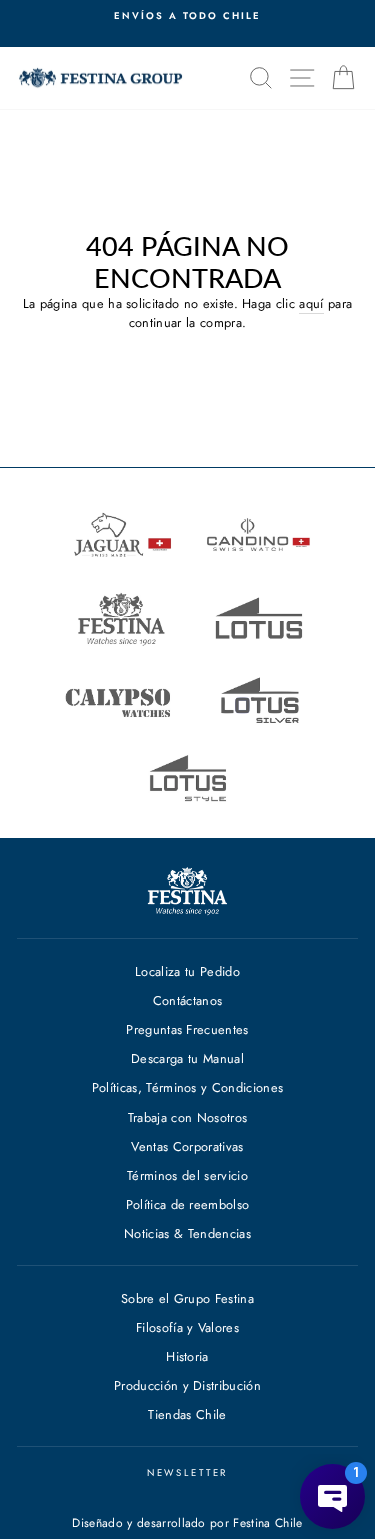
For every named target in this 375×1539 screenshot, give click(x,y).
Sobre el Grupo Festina (187, 1298)
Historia (187, 1356)
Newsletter (188, 1473)
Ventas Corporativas (187, 1146)
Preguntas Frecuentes (187, 1029)
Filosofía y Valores (187, 1327)
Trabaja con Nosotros (187, 1117)
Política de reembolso (188, 1204)
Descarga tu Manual (187, 1058)
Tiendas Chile (187, 1414)
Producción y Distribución (187, 1385)
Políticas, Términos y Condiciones (188, 1087)
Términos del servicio (187, 1175)
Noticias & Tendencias (187, 1233)
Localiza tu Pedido (187, 971)
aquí (311, 304)
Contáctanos (188, 1000)
